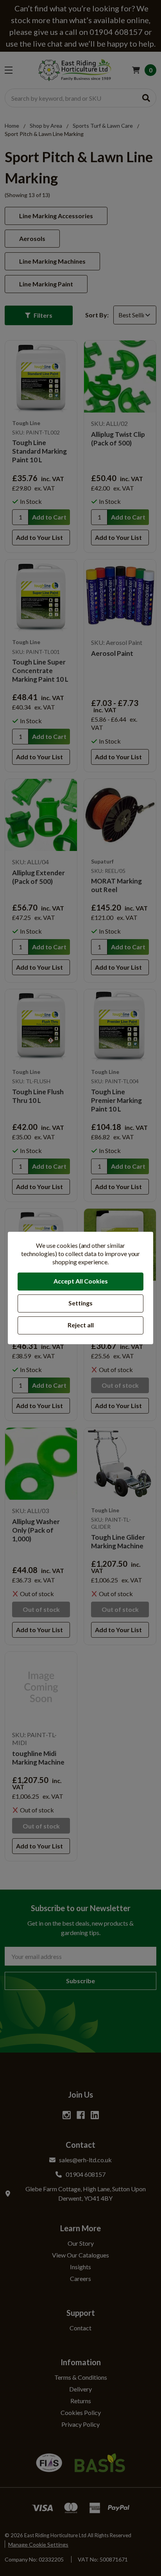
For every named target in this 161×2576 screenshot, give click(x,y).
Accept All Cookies (81, 1281)
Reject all (81, 1325)
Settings (80, 1303)
